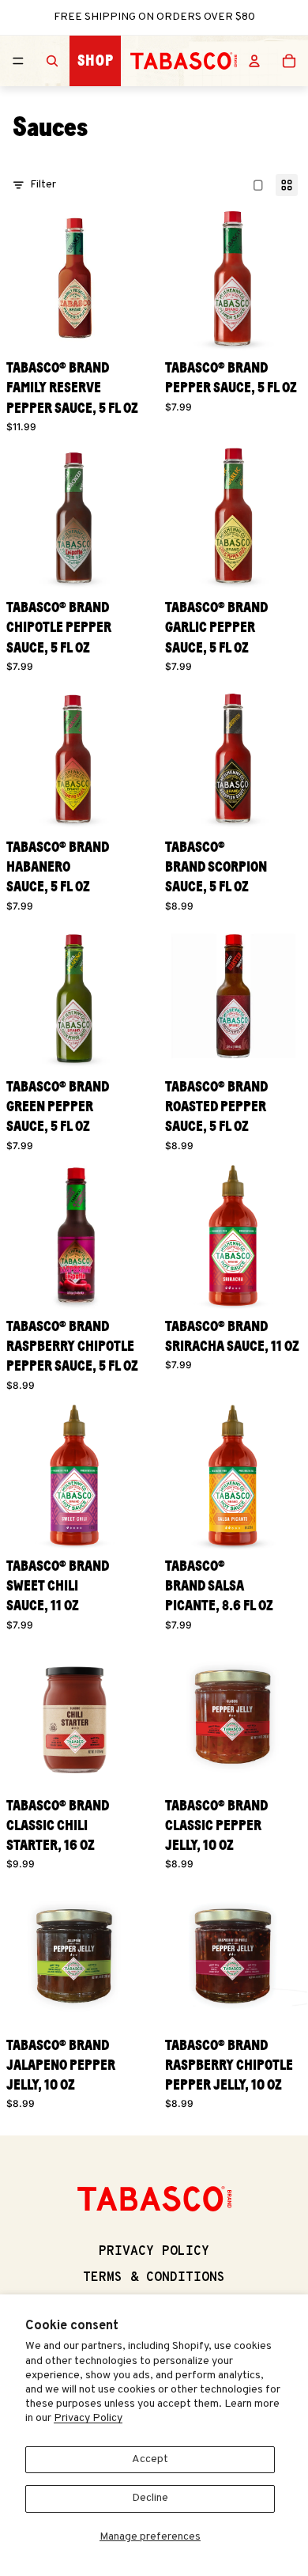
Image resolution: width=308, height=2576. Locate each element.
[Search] (52, 61)
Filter (43, 185)
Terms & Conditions (154, 2278)
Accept (150, 2459)
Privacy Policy (88, 2418)
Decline (150, 2498)
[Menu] (18, 61)
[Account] (254, 61)
